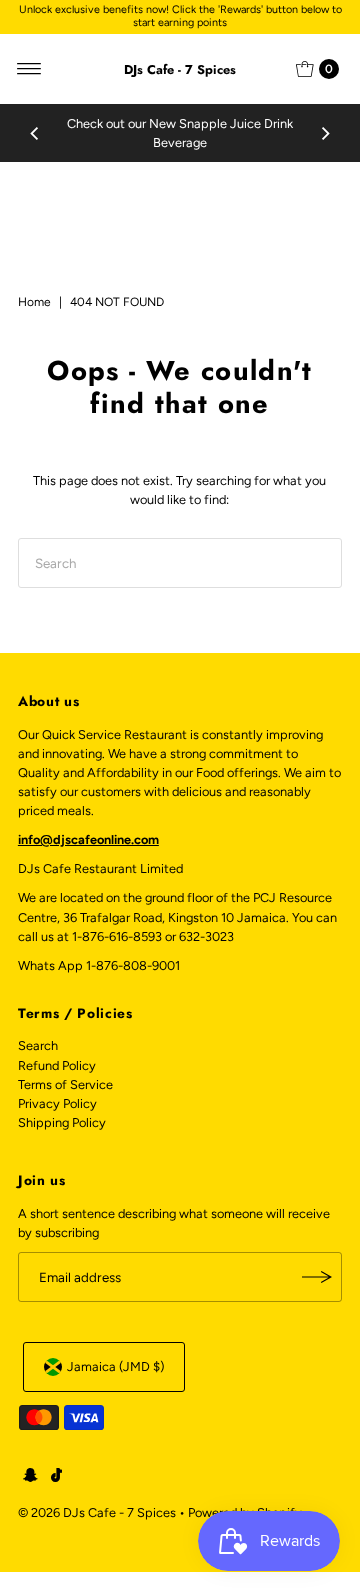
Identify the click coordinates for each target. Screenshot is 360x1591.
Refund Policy (57, 1065)
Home (34, 302)
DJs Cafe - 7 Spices (180, 69)
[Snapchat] (30, 1478)
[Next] (325, 133)
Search (38, 1045)
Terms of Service (65, 1084)
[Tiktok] (56, 1478)
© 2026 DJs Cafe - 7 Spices (97, 1512)
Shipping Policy (62, 1122)
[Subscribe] (317, 1277)
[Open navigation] (29, 69)
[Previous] (35, 133)
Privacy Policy (57, 1103)
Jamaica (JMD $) (115, 1366)
